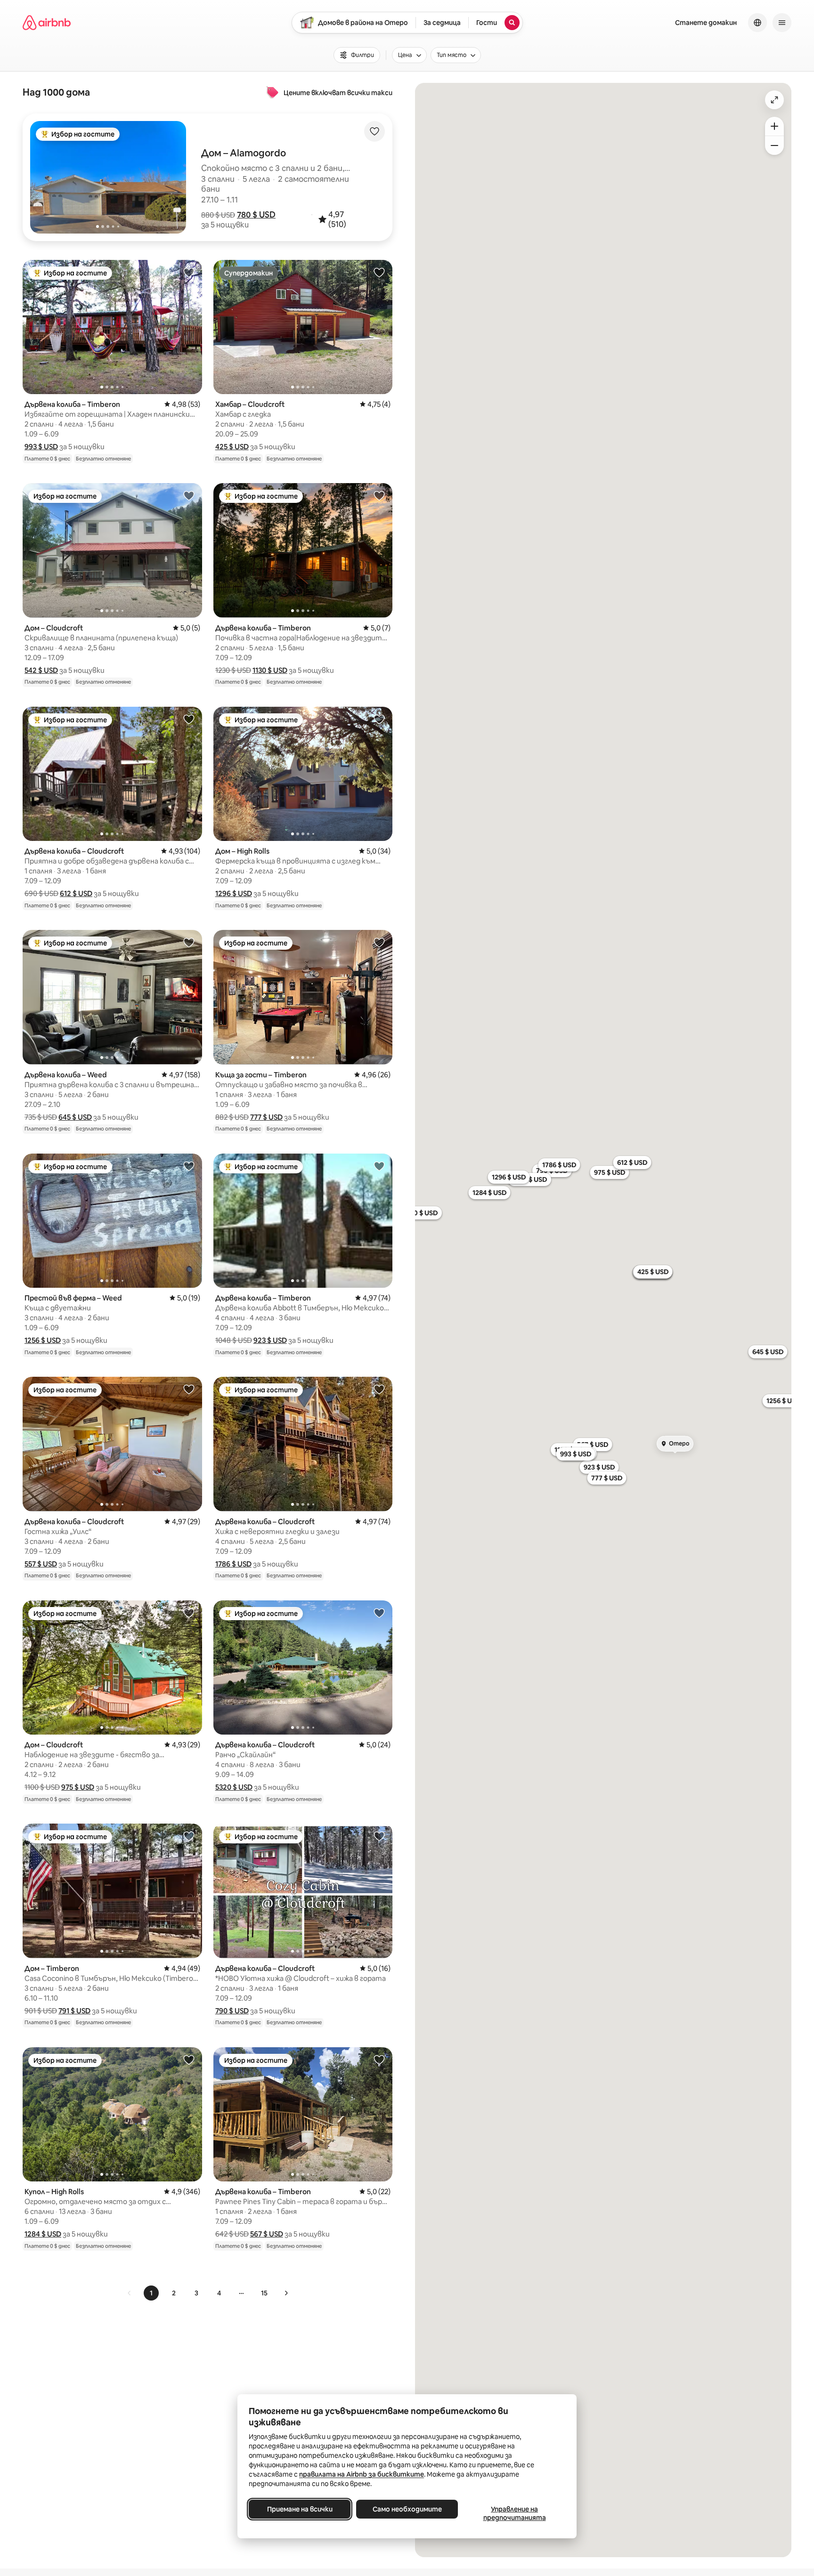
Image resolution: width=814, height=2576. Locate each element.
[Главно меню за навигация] (782, 23)
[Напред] (286, 2293)
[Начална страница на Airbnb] (47, 23)
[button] (256, 215)
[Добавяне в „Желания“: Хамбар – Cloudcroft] (379, 272)
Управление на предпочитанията (515, 2513)
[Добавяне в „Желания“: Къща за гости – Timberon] (379, 942)
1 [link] (151, 2293)
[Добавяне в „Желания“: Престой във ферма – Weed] (189, 1166)
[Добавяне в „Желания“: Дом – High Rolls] (379, 719)
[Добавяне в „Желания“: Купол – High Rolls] (189, 2059)
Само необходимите (407, 2509)
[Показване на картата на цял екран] (774, 100)
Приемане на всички (300, 2509)
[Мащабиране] (774, 126)
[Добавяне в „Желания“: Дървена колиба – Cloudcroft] (189, 719)
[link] (130, 2293)
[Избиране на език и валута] (757, 23)
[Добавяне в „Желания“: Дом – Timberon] (189, 1836)
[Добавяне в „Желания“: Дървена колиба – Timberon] (189, 272)
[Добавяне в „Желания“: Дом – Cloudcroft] (189, 495)
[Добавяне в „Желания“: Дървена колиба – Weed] (189, 942)
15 (264, 2293)
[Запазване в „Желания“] (374, 131)
